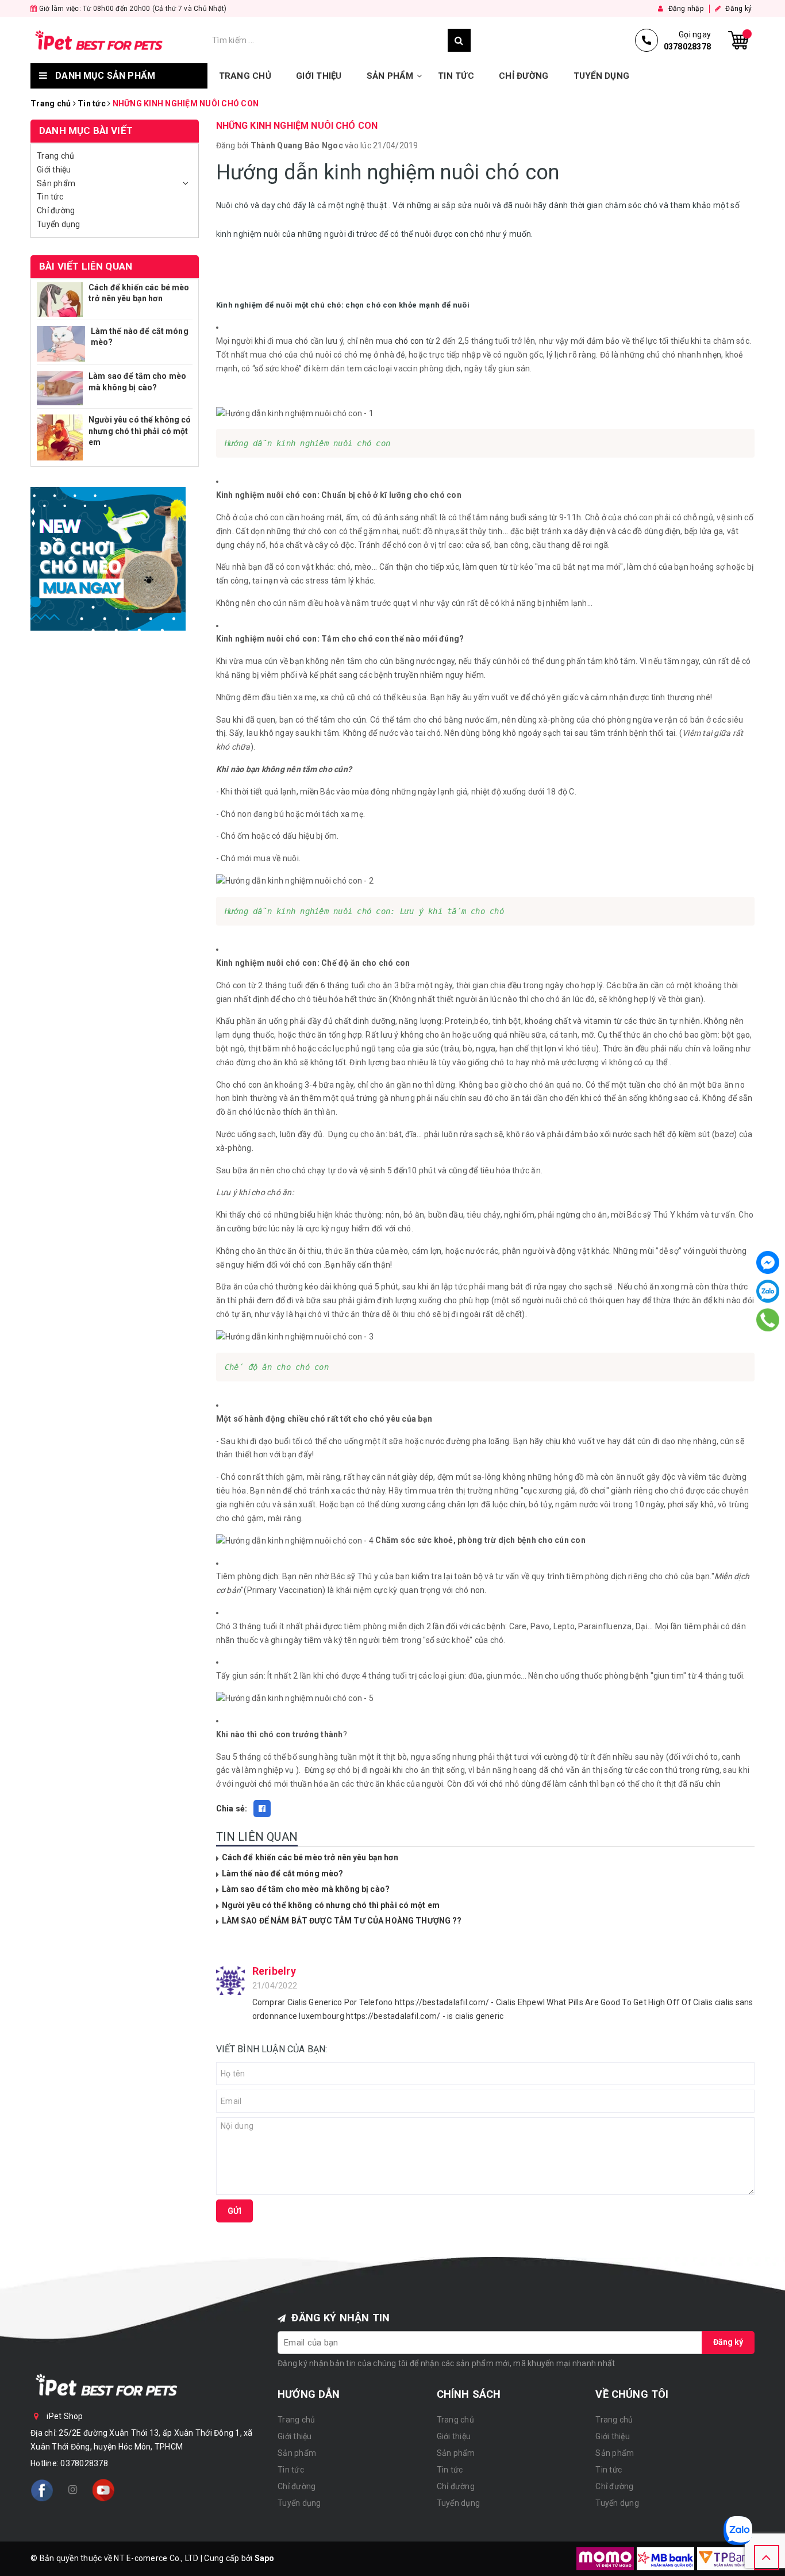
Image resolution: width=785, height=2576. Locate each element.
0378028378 (84, 2463)
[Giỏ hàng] (738, 40)
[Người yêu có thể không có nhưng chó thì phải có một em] (60, 437)
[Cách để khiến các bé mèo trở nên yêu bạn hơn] (60, 300)
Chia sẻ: (232, 1809)
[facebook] (42, 2490)
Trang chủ (245, 76)
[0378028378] (767, 1320)
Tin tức (456, 76)
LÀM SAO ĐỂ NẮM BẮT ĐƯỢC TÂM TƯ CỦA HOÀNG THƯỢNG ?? (342, 1921)
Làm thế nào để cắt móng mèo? (283, 1874)
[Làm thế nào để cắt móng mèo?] (61, 344)
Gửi (234, 2211)
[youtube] (103, 2490)
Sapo (265, 2558)
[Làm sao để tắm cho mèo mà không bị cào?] (60, 388)
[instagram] (72, 2490)
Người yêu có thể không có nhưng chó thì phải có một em (331, 1905)
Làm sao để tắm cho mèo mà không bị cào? (306, 1889)
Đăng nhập (685, 9)
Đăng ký (738, 9)
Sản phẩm (390, 76)
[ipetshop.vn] (118, 40)
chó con (409, 341)
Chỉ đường (524, 76)
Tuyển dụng (602, 76)
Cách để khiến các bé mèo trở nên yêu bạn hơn (310, 1857)
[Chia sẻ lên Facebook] (262, 1809)
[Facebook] (768, 1262)
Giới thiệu (319, 76)
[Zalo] (768, 1291)
